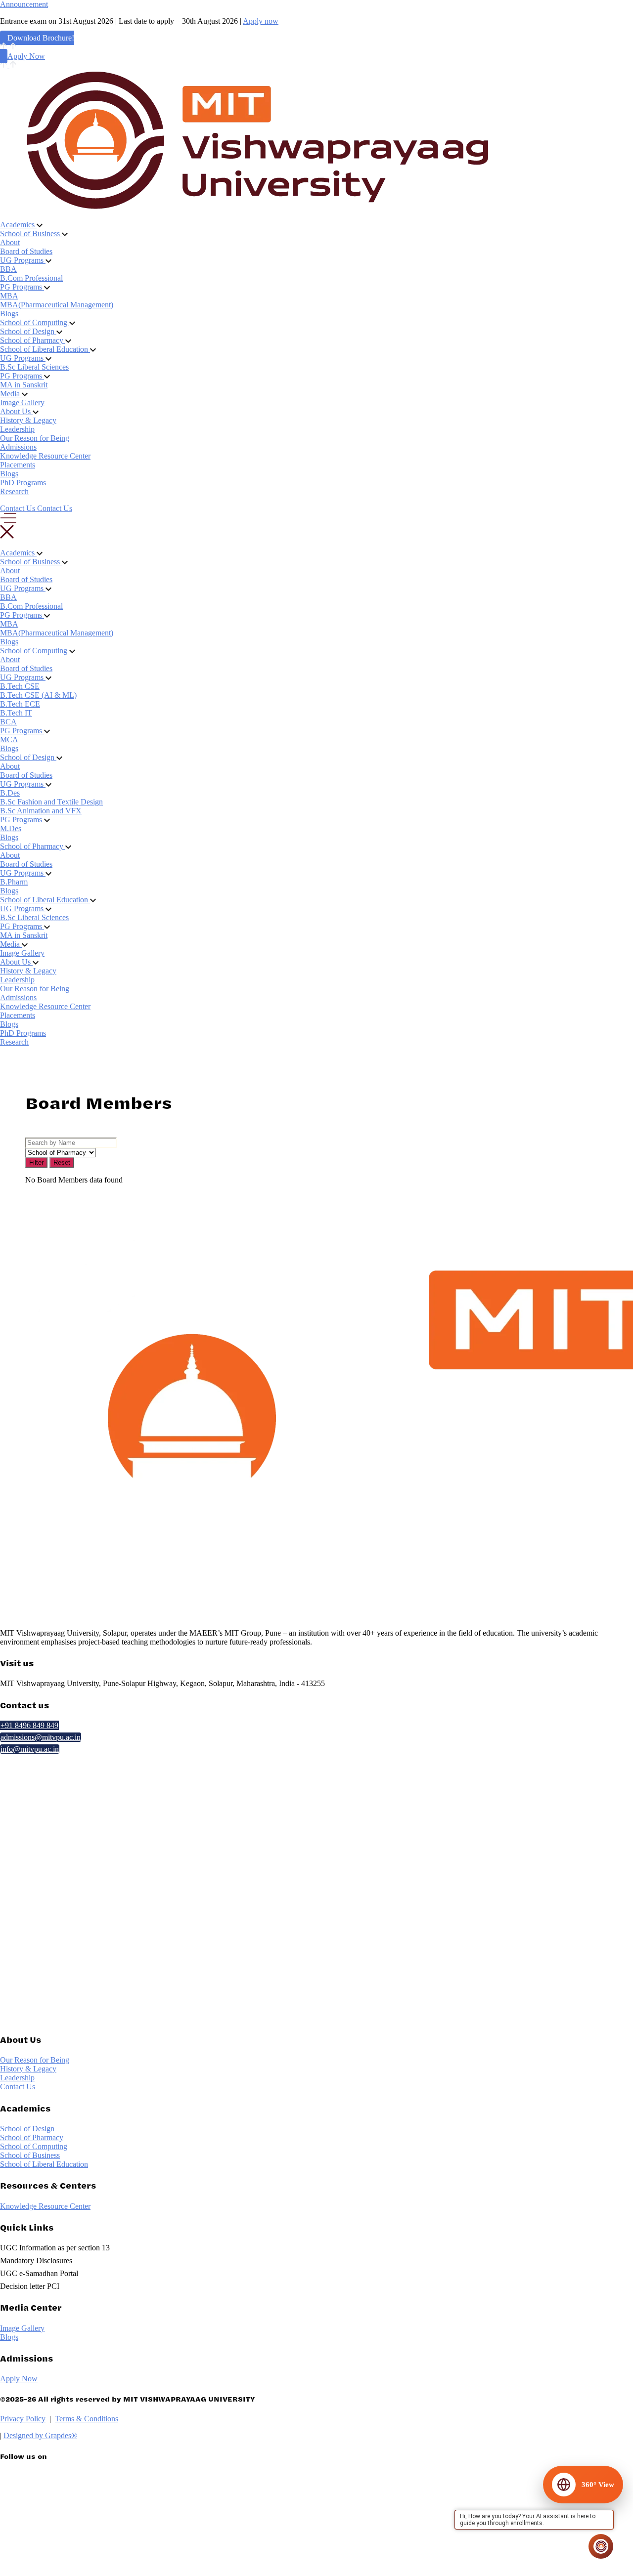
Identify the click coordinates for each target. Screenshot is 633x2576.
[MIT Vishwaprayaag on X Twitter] (60, 2482)
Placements (18, 465)
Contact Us (18, 2087)
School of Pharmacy (32, 2137)
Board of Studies (26, 251)
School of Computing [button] (35, 322)
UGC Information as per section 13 (55, 2248)
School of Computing (34, 2146)
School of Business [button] (31, 233)
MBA (9, 296)
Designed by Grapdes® (40, 2435)
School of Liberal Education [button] (45, 349)
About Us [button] (16, 411)
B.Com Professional (31, 278)
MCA (9, 739)
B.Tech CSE (20, 686)
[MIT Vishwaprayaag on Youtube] (60, 2565)
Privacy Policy (23, 2419)
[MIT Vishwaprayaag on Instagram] (60, 2545)
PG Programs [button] (22, 287)
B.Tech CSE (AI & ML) (38, 695)
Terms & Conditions (87, 2419)
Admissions (18, 447)
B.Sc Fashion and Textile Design (51, 802)
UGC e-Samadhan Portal (39, 2273)
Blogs (9, 314)
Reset (62, 1162)
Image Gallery (22, 402)
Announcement (24, 4)
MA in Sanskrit (24, 385)
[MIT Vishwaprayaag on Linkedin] (60, 2503)
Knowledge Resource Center (45, 456)
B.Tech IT (16, 713)
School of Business (30, 2155)
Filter (36, 1162)
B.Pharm (14, 882)
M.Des (11, 828)
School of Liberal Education (44, 2164)
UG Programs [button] (23, 260)
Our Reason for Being (35, 438)
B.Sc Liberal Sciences (34, 367)
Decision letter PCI (30, 2286)
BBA (8, 269)
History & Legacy (28, 420)
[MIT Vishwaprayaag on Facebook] (60, 2524)
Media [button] (11, 394)
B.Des (10, 793)
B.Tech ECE (20, 704)
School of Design (27, 2129)
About (10, 242)
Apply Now (26, 56)
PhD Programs (23, 483)
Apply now (261, 21)
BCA (8, 722)
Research (14, 491)
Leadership (17, 429)
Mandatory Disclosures (36, 2260)
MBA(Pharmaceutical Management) (57, 305)
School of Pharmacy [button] (33, 340)
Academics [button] (18, 225)
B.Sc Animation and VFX (41, 811)
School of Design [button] (28, 331)
